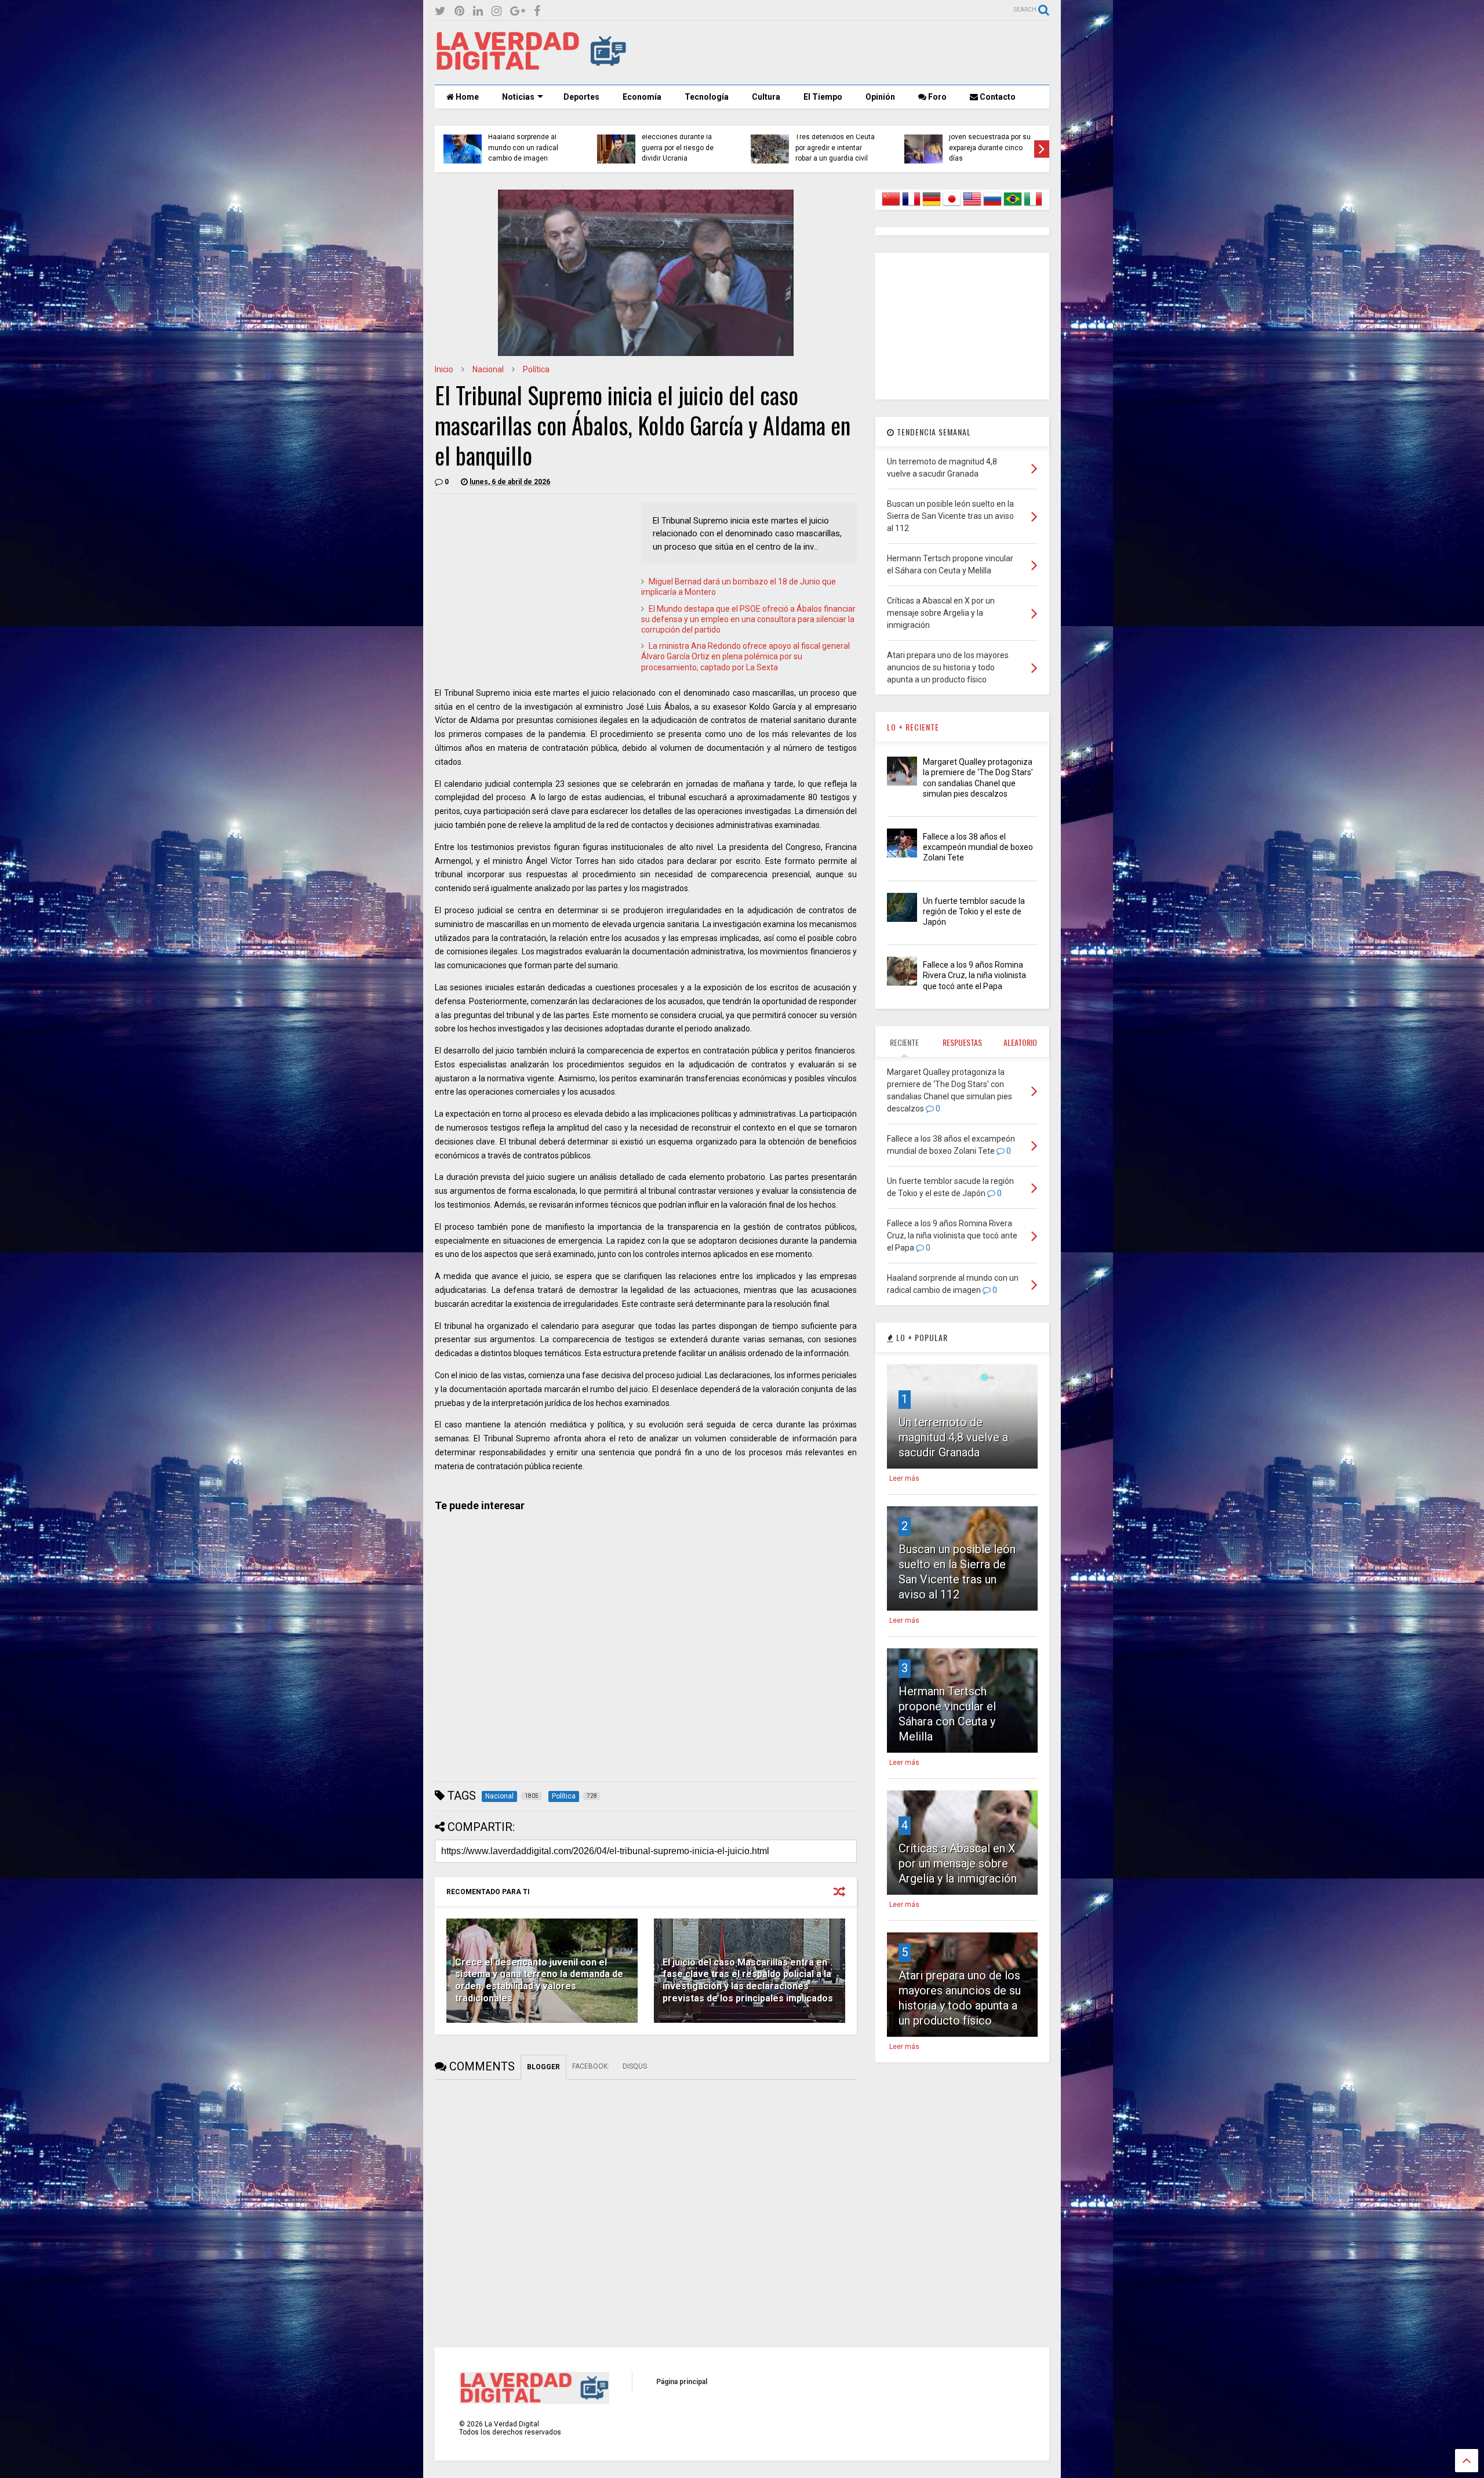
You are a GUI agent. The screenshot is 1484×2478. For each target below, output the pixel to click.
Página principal (682, 2382)
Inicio (444, 369)
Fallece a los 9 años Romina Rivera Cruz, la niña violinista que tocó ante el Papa (974, 975)
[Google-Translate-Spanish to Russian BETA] (992, 206)
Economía (642, 97)
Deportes (581, 97)
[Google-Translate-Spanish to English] (972, 206)
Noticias (518, 97)
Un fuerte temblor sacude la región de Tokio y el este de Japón (974, 911)
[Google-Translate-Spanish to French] (911, 206)
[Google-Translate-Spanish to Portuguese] (1013, 206)
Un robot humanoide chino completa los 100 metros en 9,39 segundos (990, 148)
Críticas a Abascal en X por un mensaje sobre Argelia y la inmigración (958, 1863)
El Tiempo (823, 97)
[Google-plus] (518, 11)
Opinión (880, 97)
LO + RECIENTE (913, 727)
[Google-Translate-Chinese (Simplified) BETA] (891, 206)
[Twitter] (440, 11)
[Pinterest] (459, 11)
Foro (936, 97)
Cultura (766, 97)
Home (466, 97)
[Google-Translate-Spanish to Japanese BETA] (952, 206)
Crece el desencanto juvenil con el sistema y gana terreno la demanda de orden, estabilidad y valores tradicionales (539, 1980)
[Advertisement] (838, 53)
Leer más (904, 1478)
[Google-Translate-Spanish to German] (932, 206)
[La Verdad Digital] (531, 66)
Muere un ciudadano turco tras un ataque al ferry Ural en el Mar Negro (682, 148)
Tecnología (707, 97)
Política (536, 369)
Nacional (488, 369)
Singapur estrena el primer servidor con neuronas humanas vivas (529, 148)
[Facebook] (537, 11)
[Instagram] (497, 11)
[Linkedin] (478, 11)
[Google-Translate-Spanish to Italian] (1033, 206)
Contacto (997, 97)
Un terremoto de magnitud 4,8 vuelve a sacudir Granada (953, 1437)
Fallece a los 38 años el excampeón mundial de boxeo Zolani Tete (978, 847)
